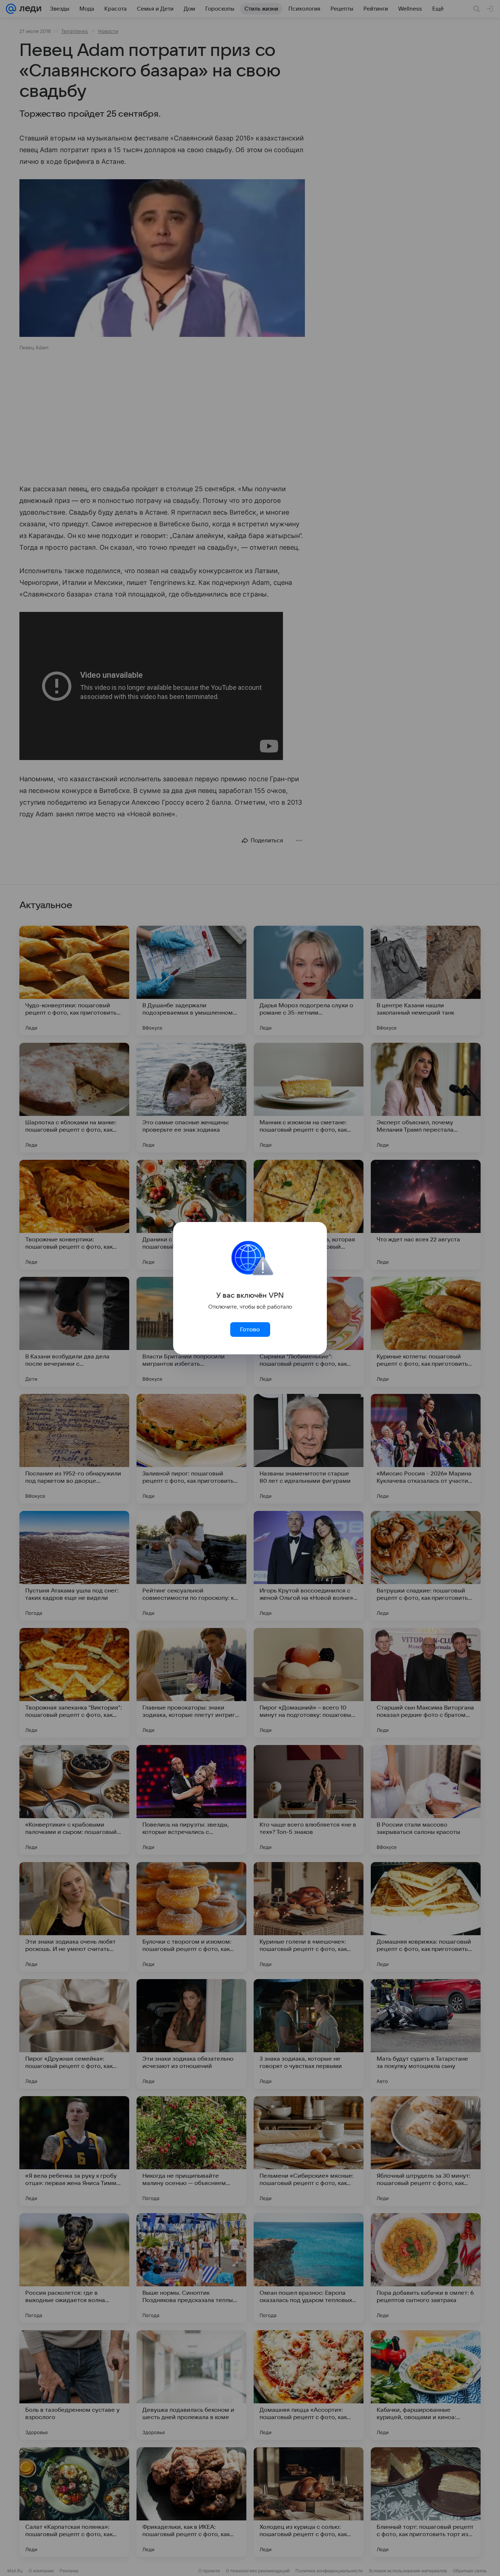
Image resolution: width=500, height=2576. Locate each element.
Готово (250, 1330)
